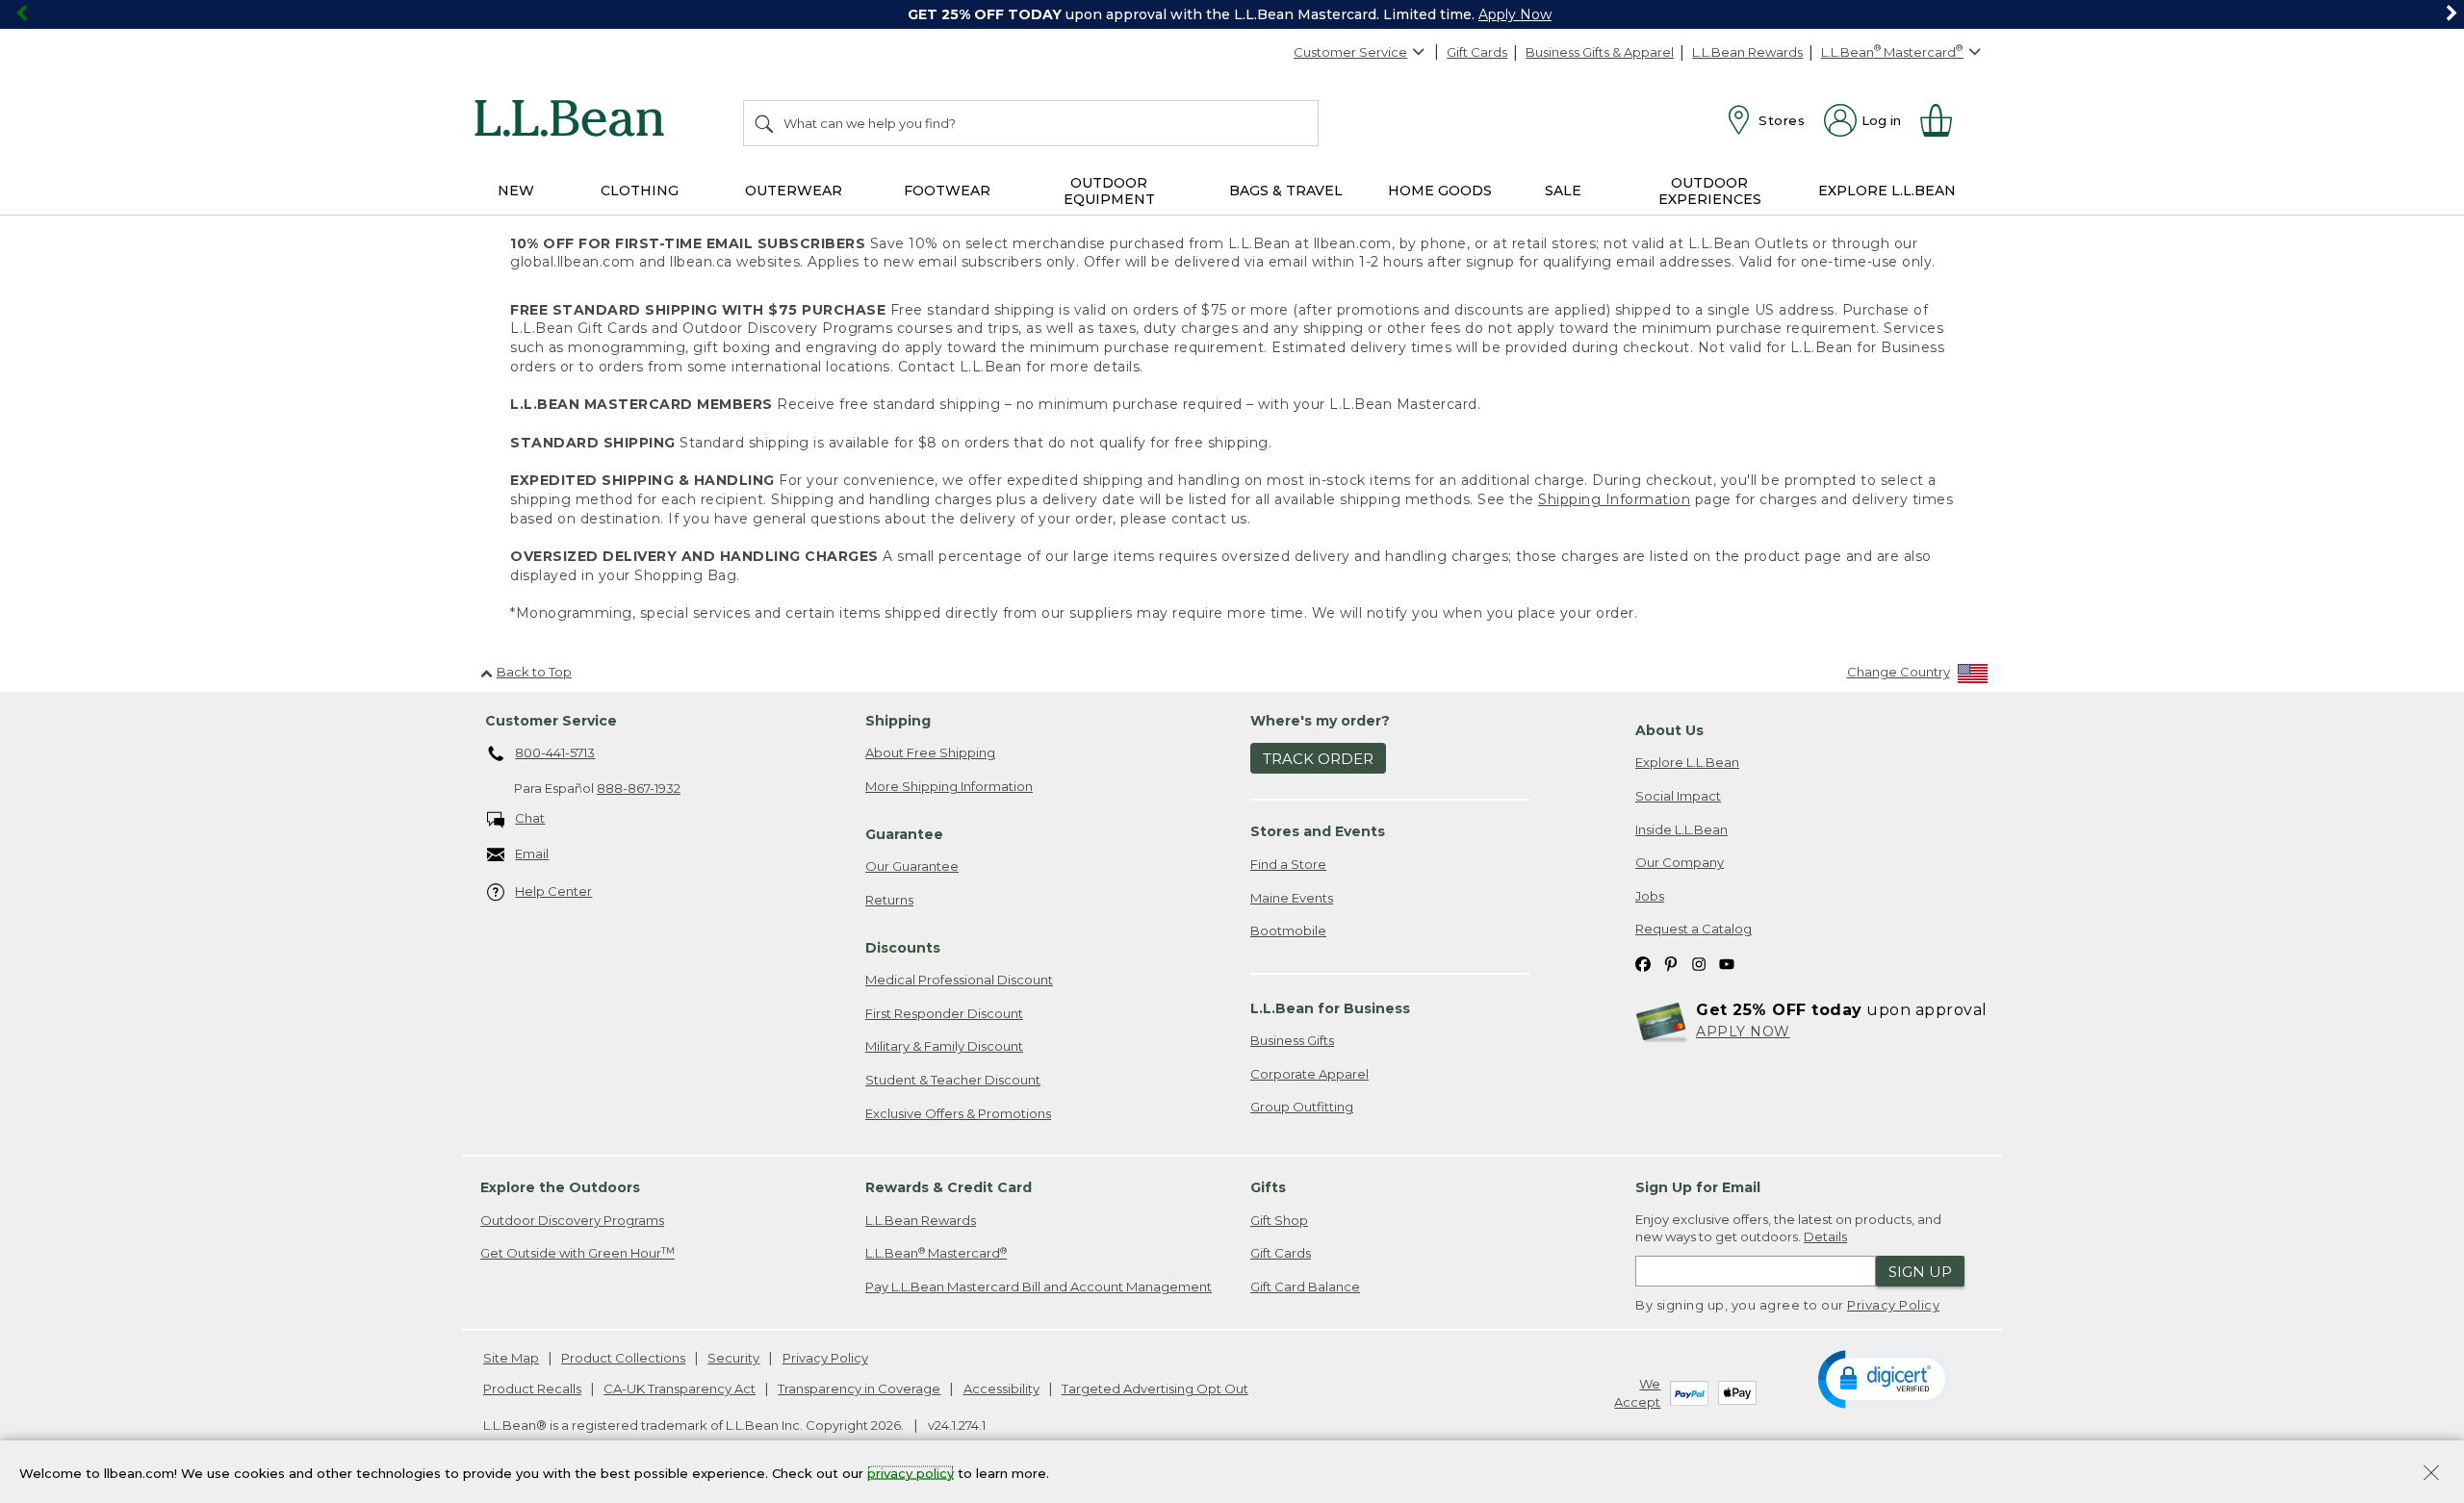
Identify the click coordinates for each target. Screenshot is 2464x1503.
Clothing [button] (640, 191)
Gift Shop (1279, 1220)
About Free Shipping (930, 752)
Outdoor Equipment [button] (1109, 191)
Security (733, 1358)
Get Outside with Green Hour (577, 1253)
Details (1825, 1236)
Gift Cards (1477, 52)
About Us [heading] (1669, 730)
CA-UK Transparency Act (680, 1388)
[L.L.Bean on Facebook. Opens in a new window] (1643, 963)
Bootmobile (1288, 930)
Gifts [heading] (1268, 1187)
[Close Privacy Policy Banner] (2431, 1475)
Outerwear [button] (794, 191)
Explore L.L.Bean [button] (1887, 191)
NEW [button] (516, 191)
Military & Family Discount (944, 1046)
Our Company (1680, 862)
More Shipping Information (949, 786)
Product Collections (623, 1358)
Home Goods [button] (1440, 191)
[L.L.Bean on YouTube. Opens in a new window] (1727, 963)
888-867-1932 (639, 788)
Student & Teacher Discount (953, 1080)
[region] (1232, 14)
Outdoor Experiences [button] (1710, 191)
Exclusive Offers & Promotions (958, 1113)
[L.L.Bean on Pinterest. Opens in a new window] (1671, 963)
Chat (530, 818)
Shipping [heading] (898, 721)
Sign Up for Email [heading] (1698, 1187)
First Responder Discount (944, 1013)
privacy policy (911, 1472)
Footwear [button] (947, 191)
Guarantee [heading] (904, 834)
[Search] (765, 123)
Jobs (1650, 896)
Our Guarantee (912, 866)
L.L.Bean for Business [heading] (1330, 1008)
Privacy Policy (1893, 1305)
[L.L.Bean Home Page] (574, 121)
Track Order (1318, 759)
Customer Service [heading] (551, 721)
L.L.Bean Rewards (1747, 52)
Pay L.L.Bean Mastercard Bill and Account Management (1039, 1286)
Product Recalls (532, 1388)
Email (532, 853)
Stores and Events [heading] (1318, 831)
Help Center (553, 891)
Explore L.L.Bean (1687, 762)
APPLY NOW (1743, 1032)
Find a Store (1288, 864)
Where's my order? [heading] (1320, 721)
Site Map (511, 1358)
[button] (1885, 1378)
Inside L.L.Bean (1681, 829)
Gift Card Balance (1305, 1286)
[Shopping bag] (1944, 120)
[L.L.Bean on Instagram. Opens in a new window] (1699, 963)
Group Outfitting (1302, 1107)
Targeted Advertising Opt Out (1155, 1388)
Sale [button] (1563, 191)
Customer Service (1350, 52)
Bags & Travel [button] (1286, 191)
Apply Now (1515, 14)
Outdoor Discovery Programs (572, 1220)
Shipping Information (1614, 499)
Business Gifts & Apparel (1600, 52)
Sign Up (1920, 1272)
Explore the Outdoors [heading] (560, 1187)
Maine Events (1292, 898)
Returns (889, 900)
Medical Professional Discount (959, 980)
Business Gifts (1292, 1040)
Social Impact (1678, 796)
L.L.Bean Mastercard (936, 1253)
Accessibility (1001, 1388)
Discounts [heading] (903, 948)
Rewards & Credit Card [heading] (949, 1187)
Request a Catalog (1694, 929)
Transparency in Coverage (859, 1388)
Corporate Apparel (1309, 1074)
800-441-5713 (555, 752)
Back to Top (534, 672)
